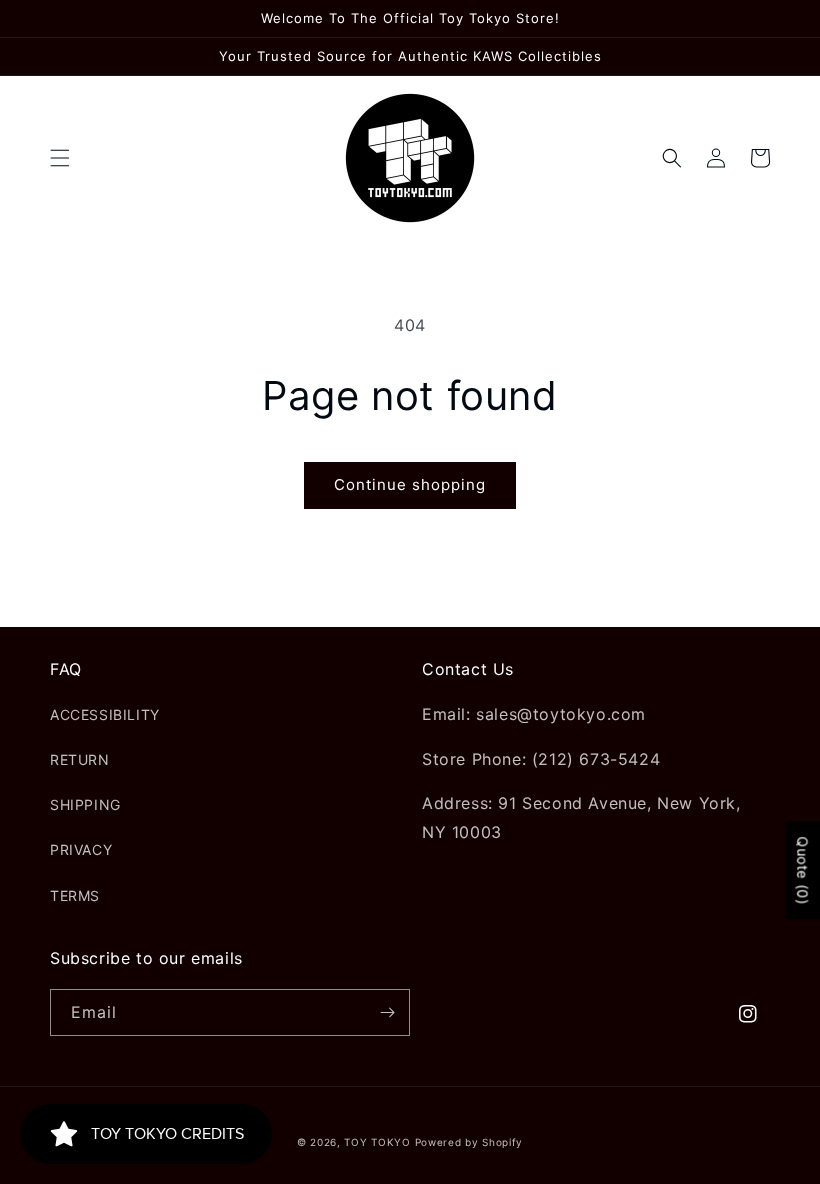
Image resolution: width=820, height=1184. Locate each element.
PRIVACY (81, 849)
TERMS (75, 895)
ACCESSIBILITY (105, 714)
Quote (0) (802, 870)
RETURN (80, 759)
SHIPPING (85, 804)
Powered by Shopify (469, 1142)
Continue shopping (410, 484)
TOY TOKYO (377, 1142)
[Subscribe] (387, 1012)
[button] (60, 158)
